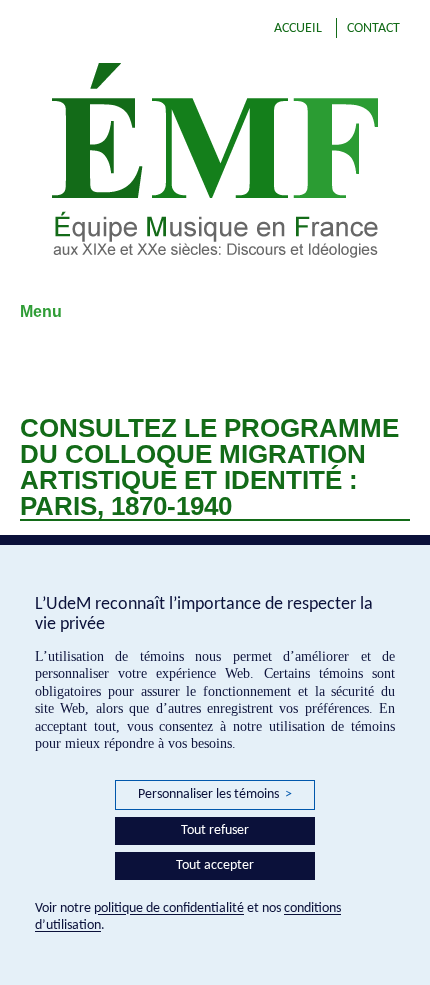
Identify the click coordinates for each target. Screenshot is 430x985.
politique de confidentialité (169, 908)
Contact (373, 28)
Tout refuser (215, 830)
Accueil (298, 28)
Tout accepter (215, 865)
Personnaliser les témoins (215, 794)
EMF (215, 160)
